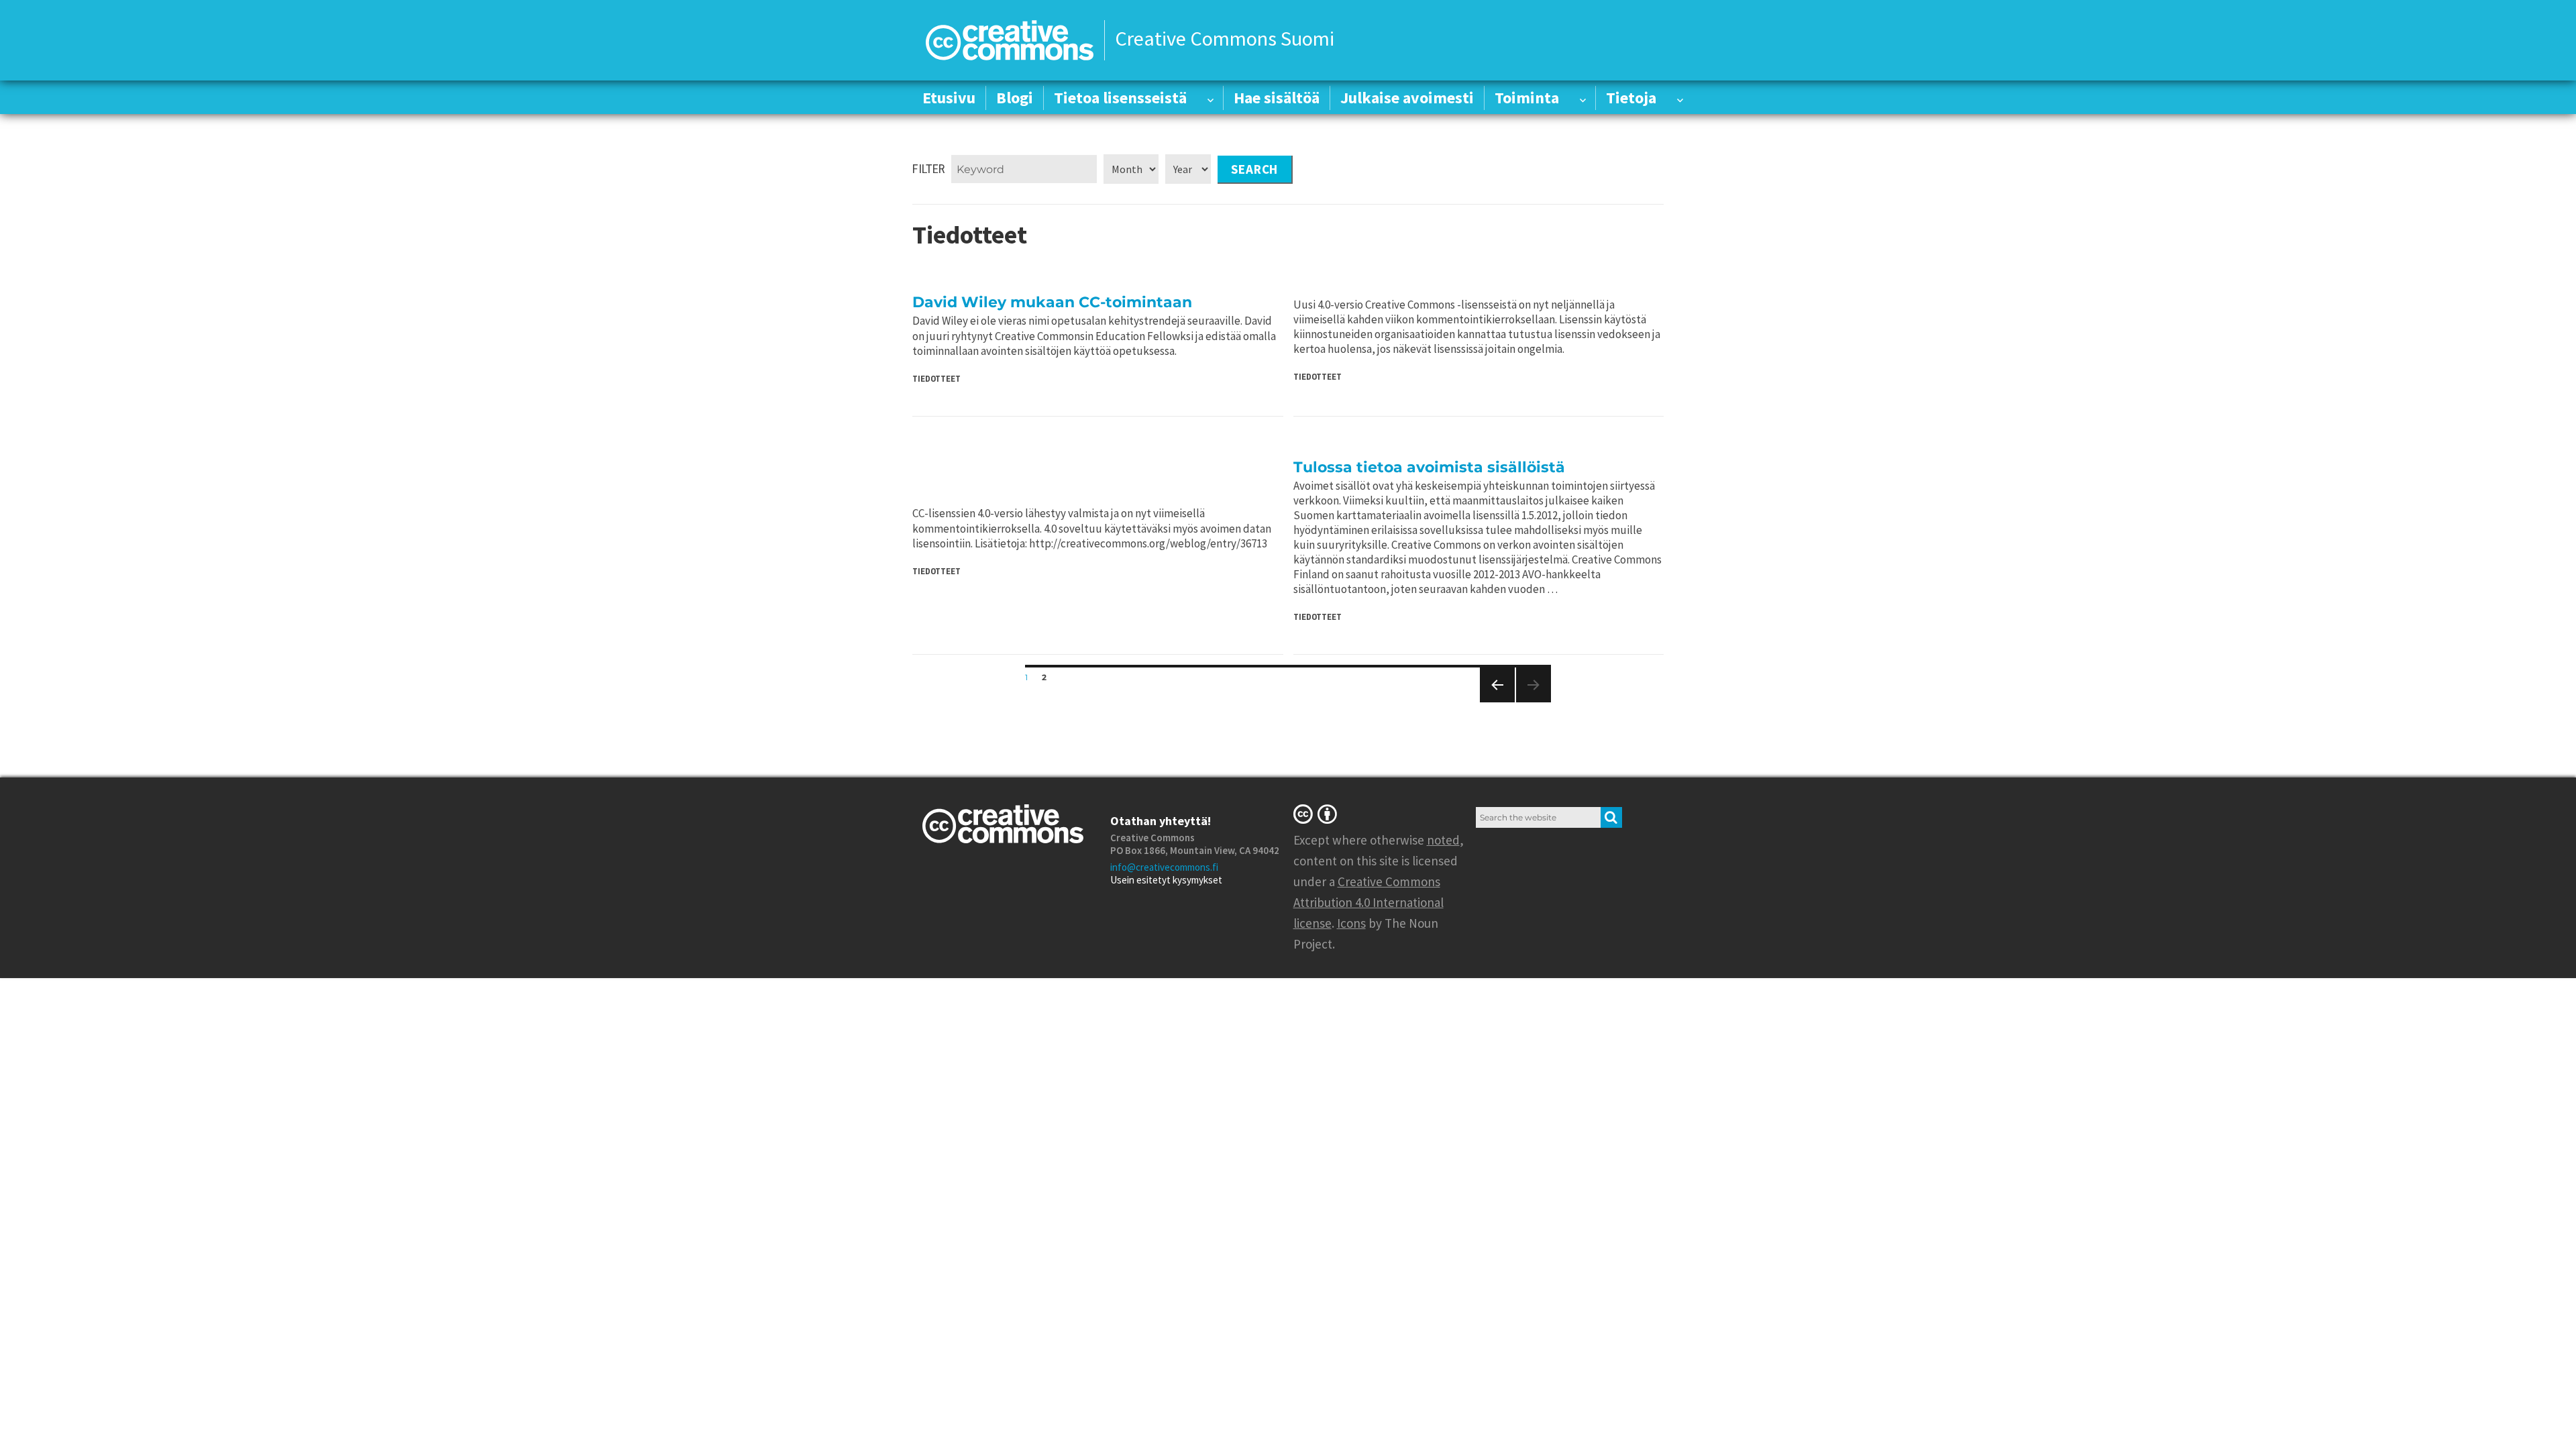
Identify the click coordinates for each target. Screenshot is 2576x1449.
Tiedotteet (936, 379)
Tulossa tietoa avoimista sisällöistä (1429, 467)
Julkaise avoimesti (1407, 98)
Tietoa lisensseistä (1120, 98)
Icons (1351, 923)
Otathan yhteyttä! (1161, 821)
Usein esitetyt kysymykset (1166, 880)
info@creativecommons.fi (1164, 867)
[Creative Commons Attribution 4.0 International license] (1318, 814)
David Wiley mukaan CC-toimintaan (1052, 302)
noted (1443, 840)
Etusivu (949, 98)
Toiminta (1527, 98)
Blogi (1015, 98)
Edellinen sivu (1495, 702)
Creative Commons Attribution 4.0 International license (1368, 902)
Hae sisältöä (1277, 98)
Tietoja (1631, 98)
